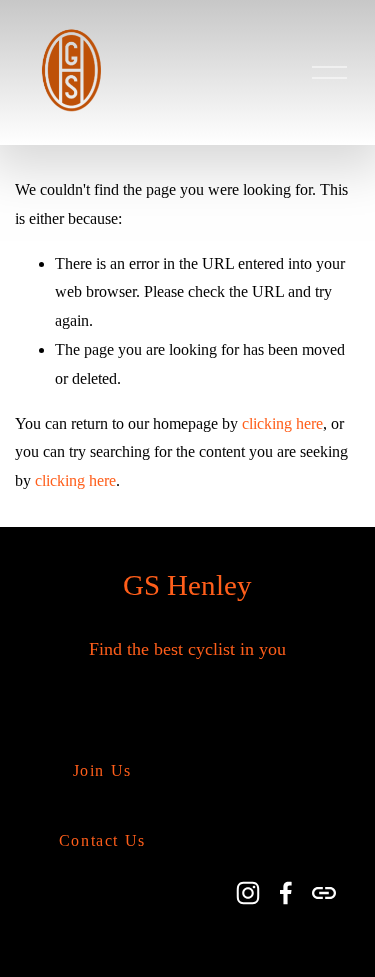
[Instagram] (248, 893)
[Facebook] (286, 893)
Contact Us (102, 840)
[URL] (324, 893)
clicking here (282, 423)
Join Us (102, 770)
